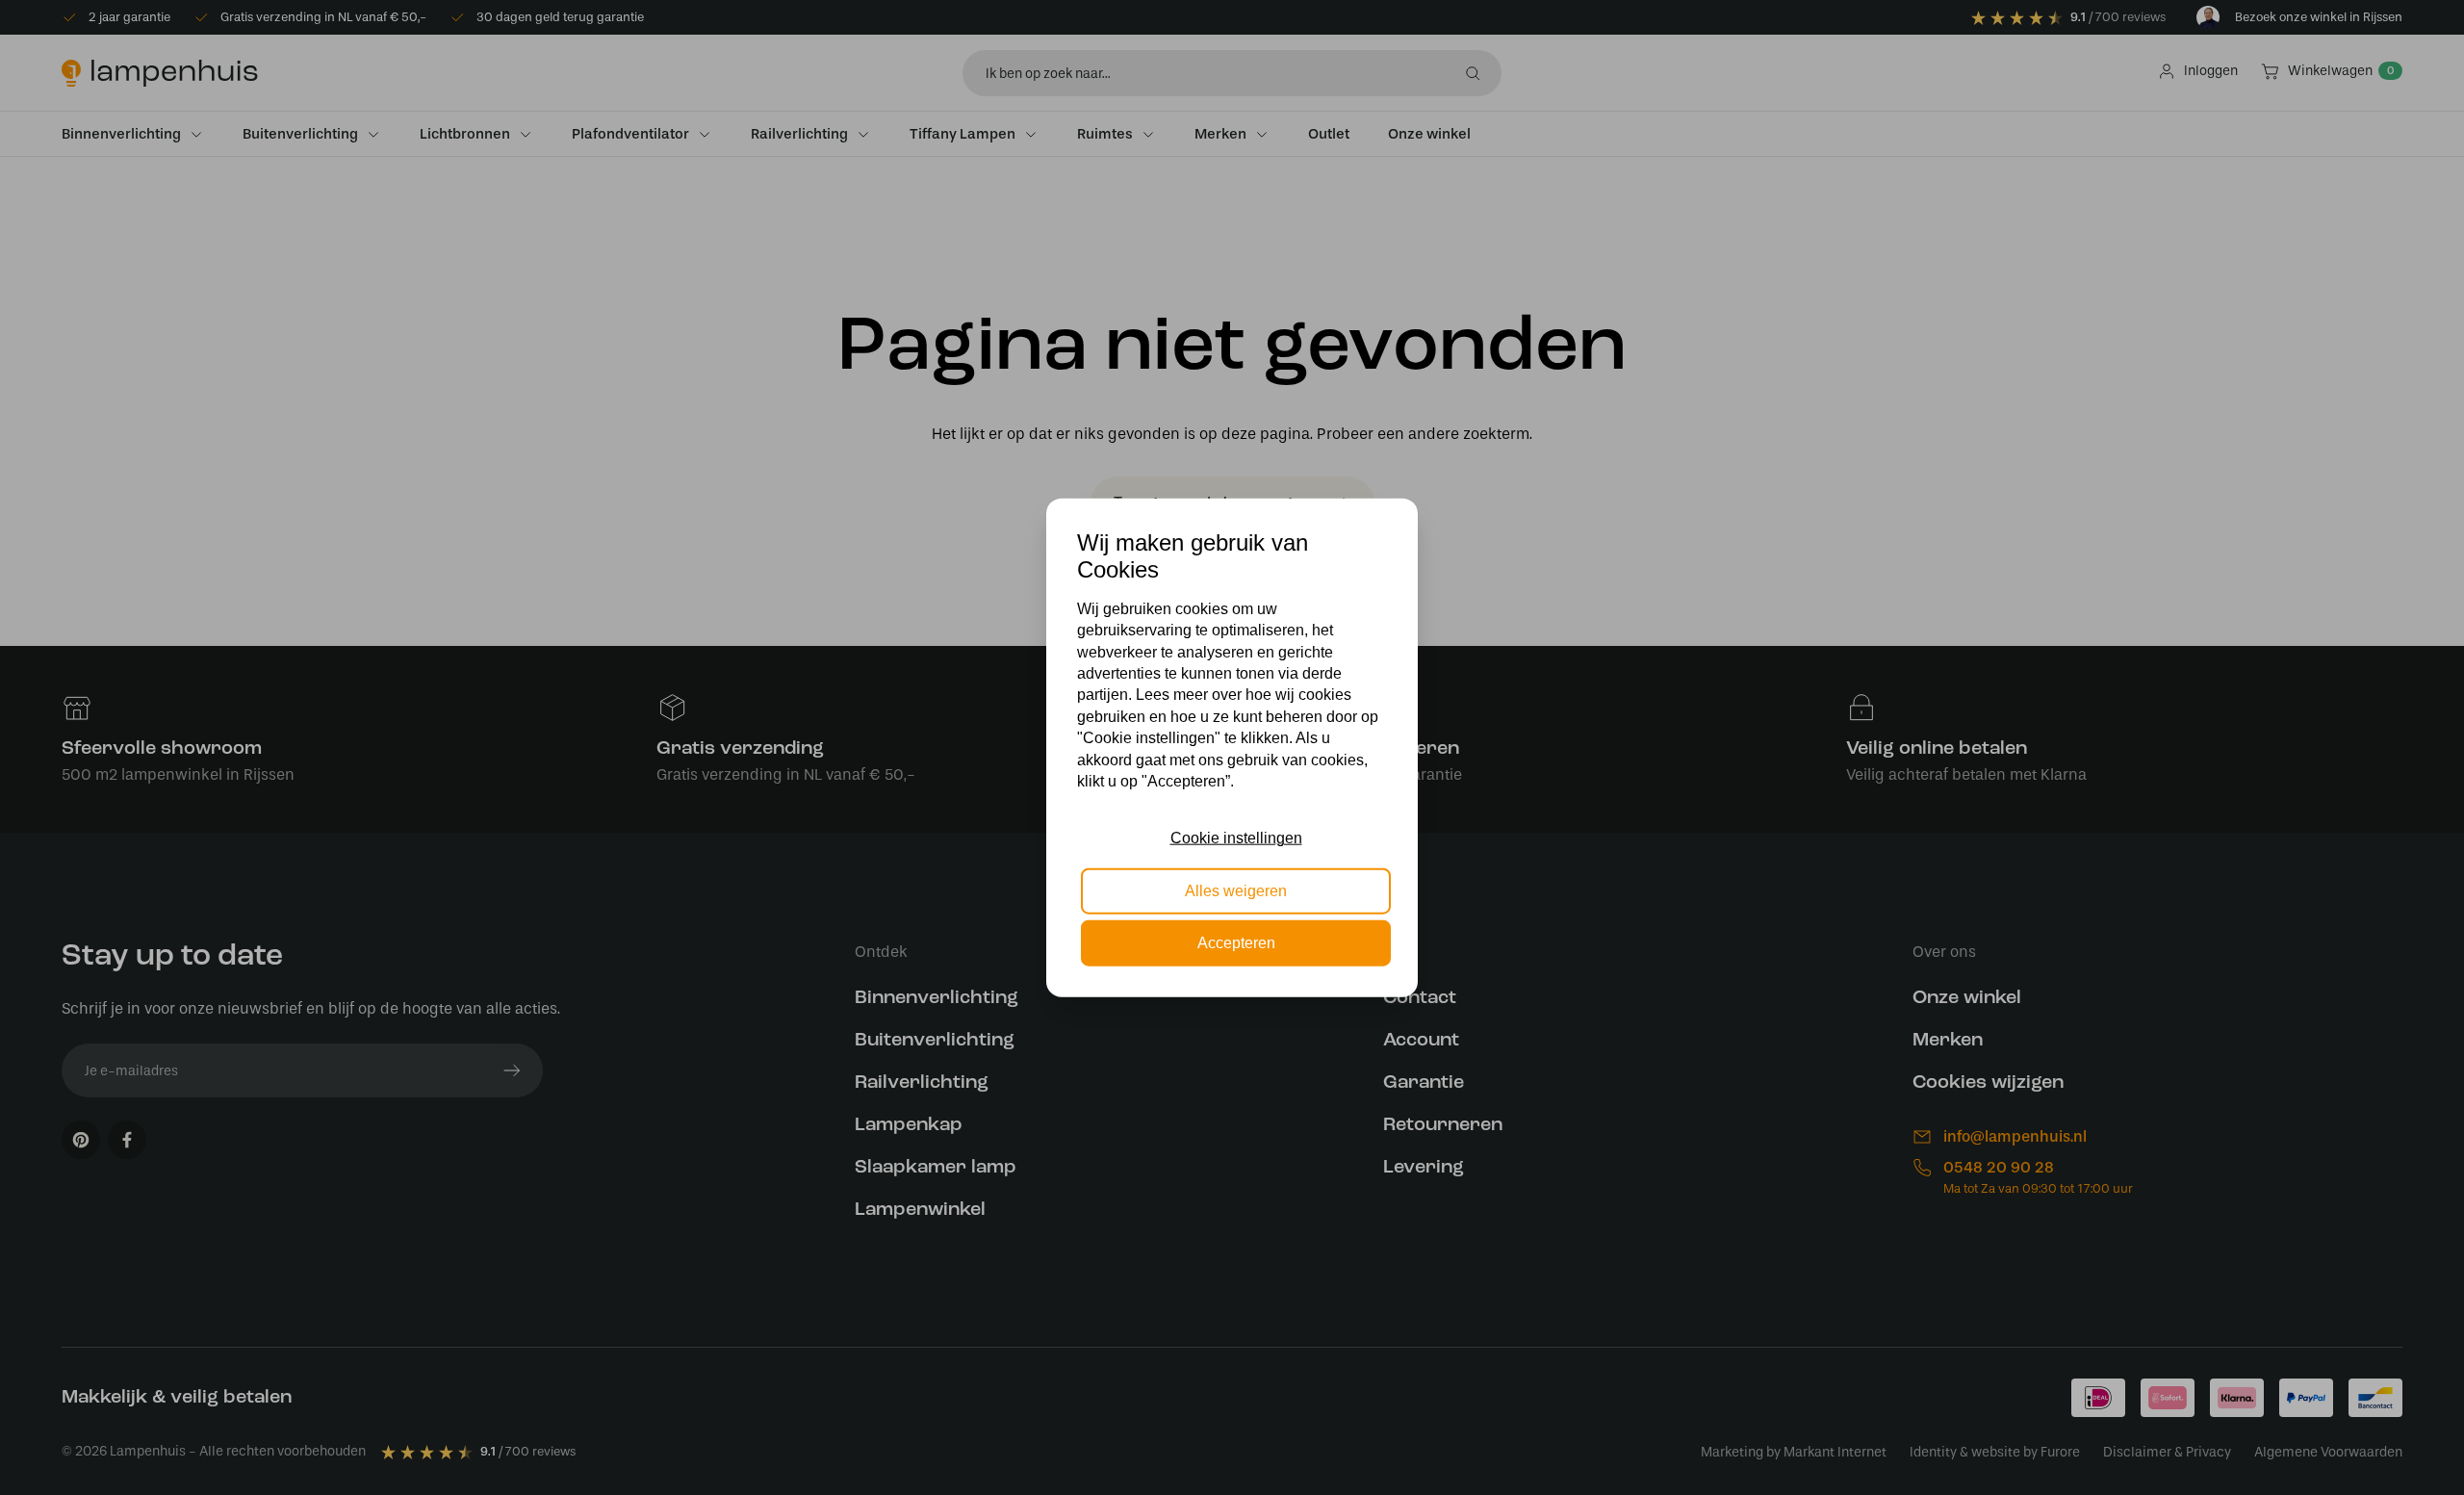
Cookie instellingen (1236, 838)
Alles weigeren (1236, 890)
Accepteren (1236, 943)
